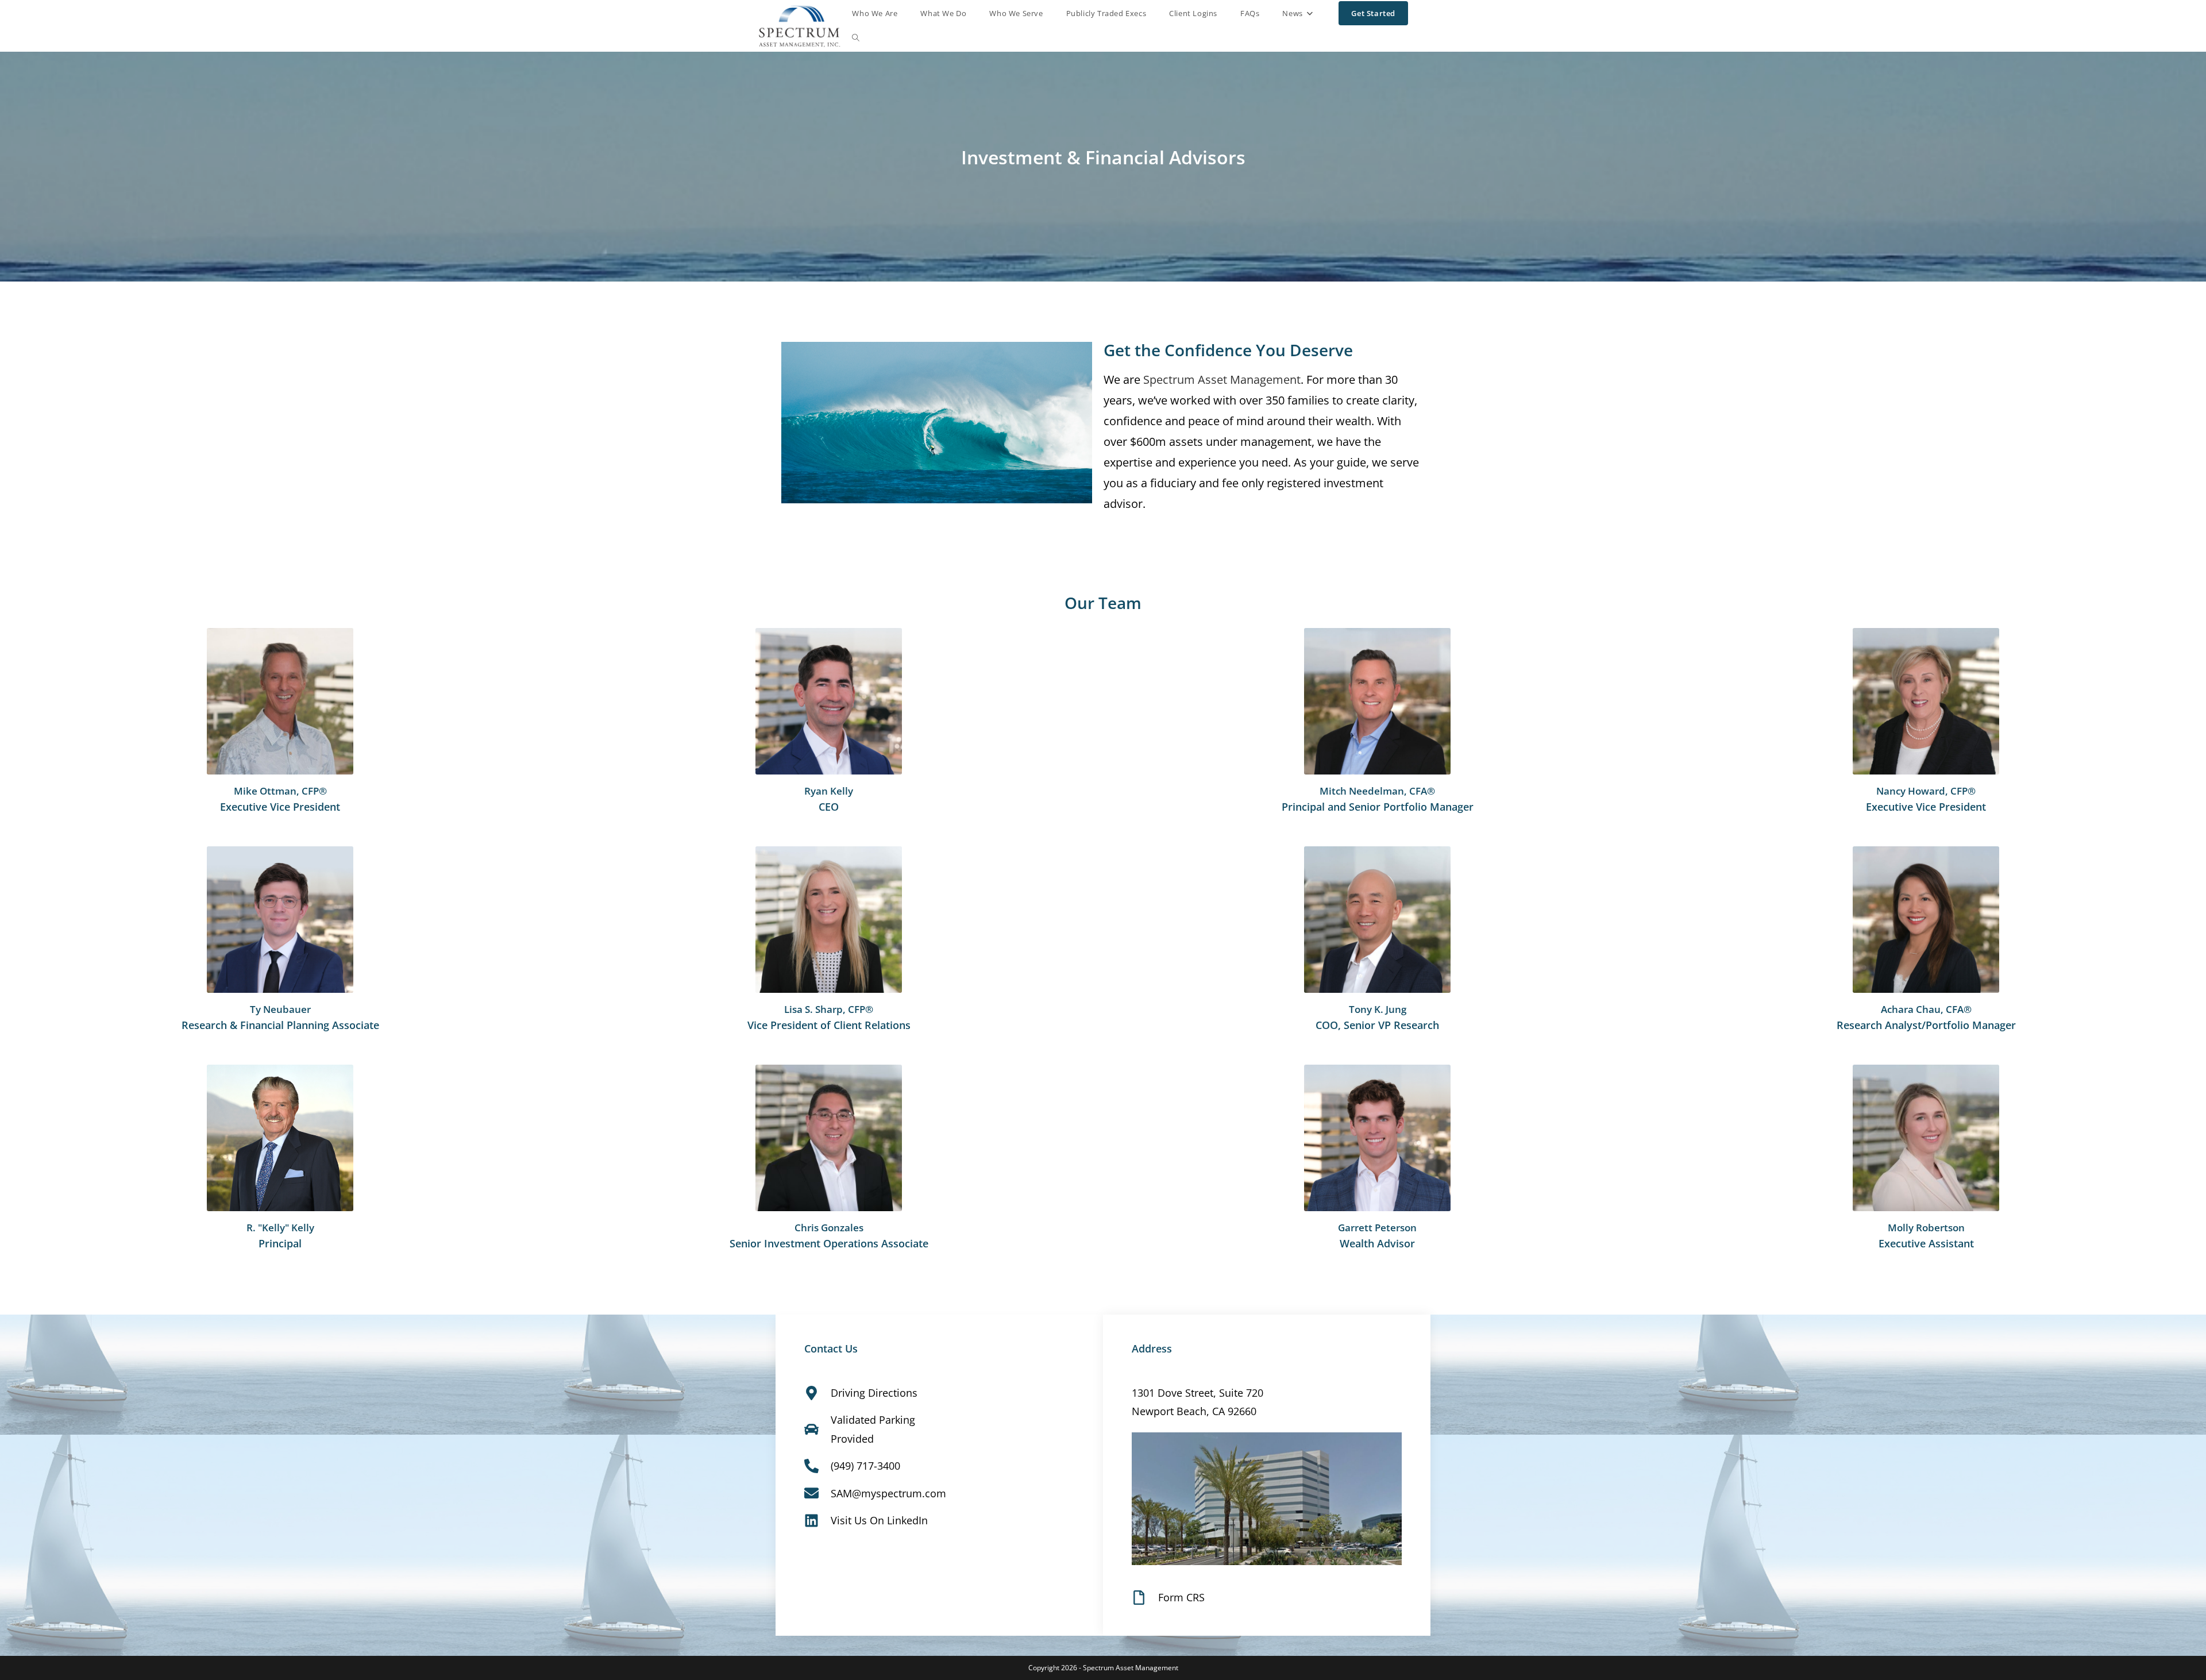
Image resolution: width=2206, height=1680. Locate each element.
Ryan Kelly (829, 791)
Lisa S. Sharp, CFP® (829, 1009)
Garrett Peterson (1377, 1228)
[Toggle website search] (856, 38)
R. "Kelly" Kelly (280, 1228)
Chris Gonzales (829, 1228)
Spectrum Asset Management (1222, 379)
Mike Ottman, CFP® (280, 791)
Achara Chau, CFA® (1926, 1009)
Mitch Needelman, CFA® (1377, 791)
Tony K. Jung (1378, 1009)
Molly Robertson (1926, 1228)
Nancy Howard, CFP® (1926, 791)
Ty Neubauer (280, 1009)
